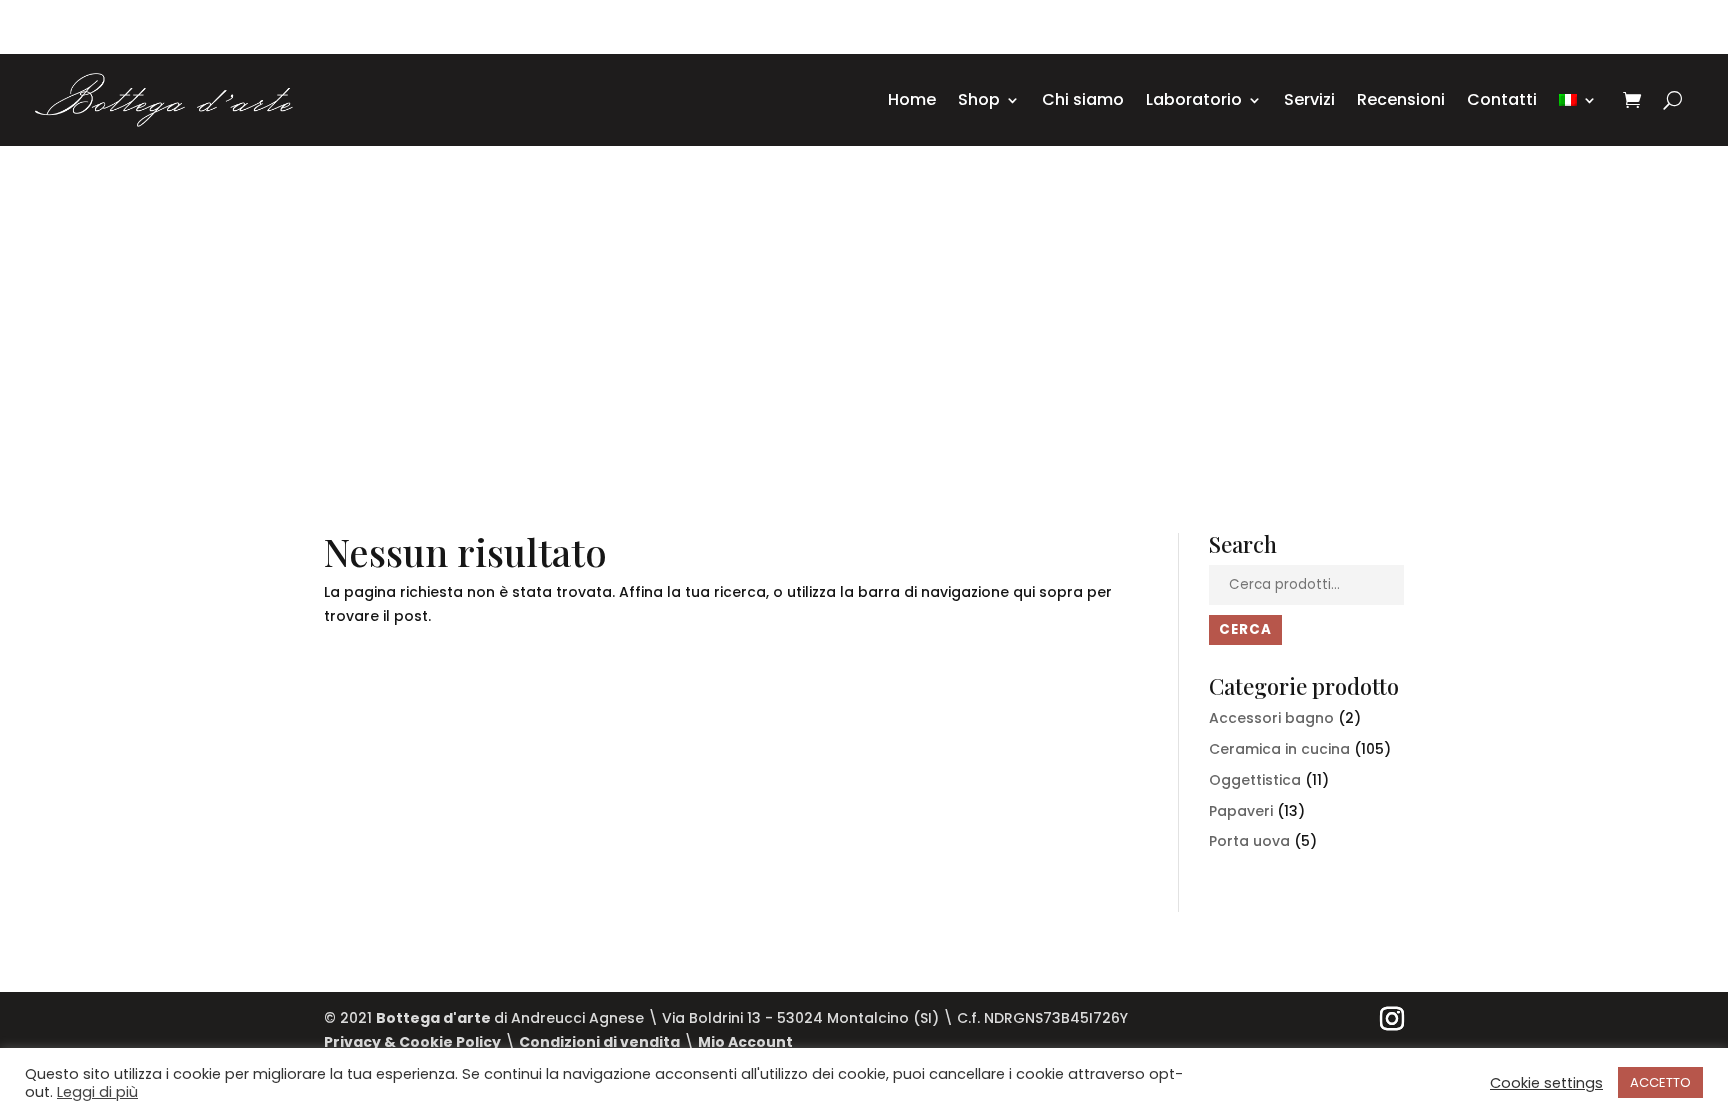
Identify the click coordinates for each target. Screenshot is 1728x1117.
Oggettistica (1255, 780)
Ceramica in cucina (1279, 749)
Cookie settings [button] (1546, 1083)
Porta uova (1249, 841)
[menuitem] (1578, 100)
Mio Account (745, 1042)
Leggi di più (97, 1092)
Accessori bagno (1271, 718)
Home (912, 99)
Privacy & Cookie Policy (412, 1042)
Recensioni (1401, 99)
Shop (979, 99)
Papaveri (1241, 811)
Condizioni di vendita (599, 1042)
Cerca (1245, 629)
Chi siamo (1083, 99)
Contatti (1502, 99)
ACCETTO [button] (1660, 1082)
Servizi (1309, 99)
